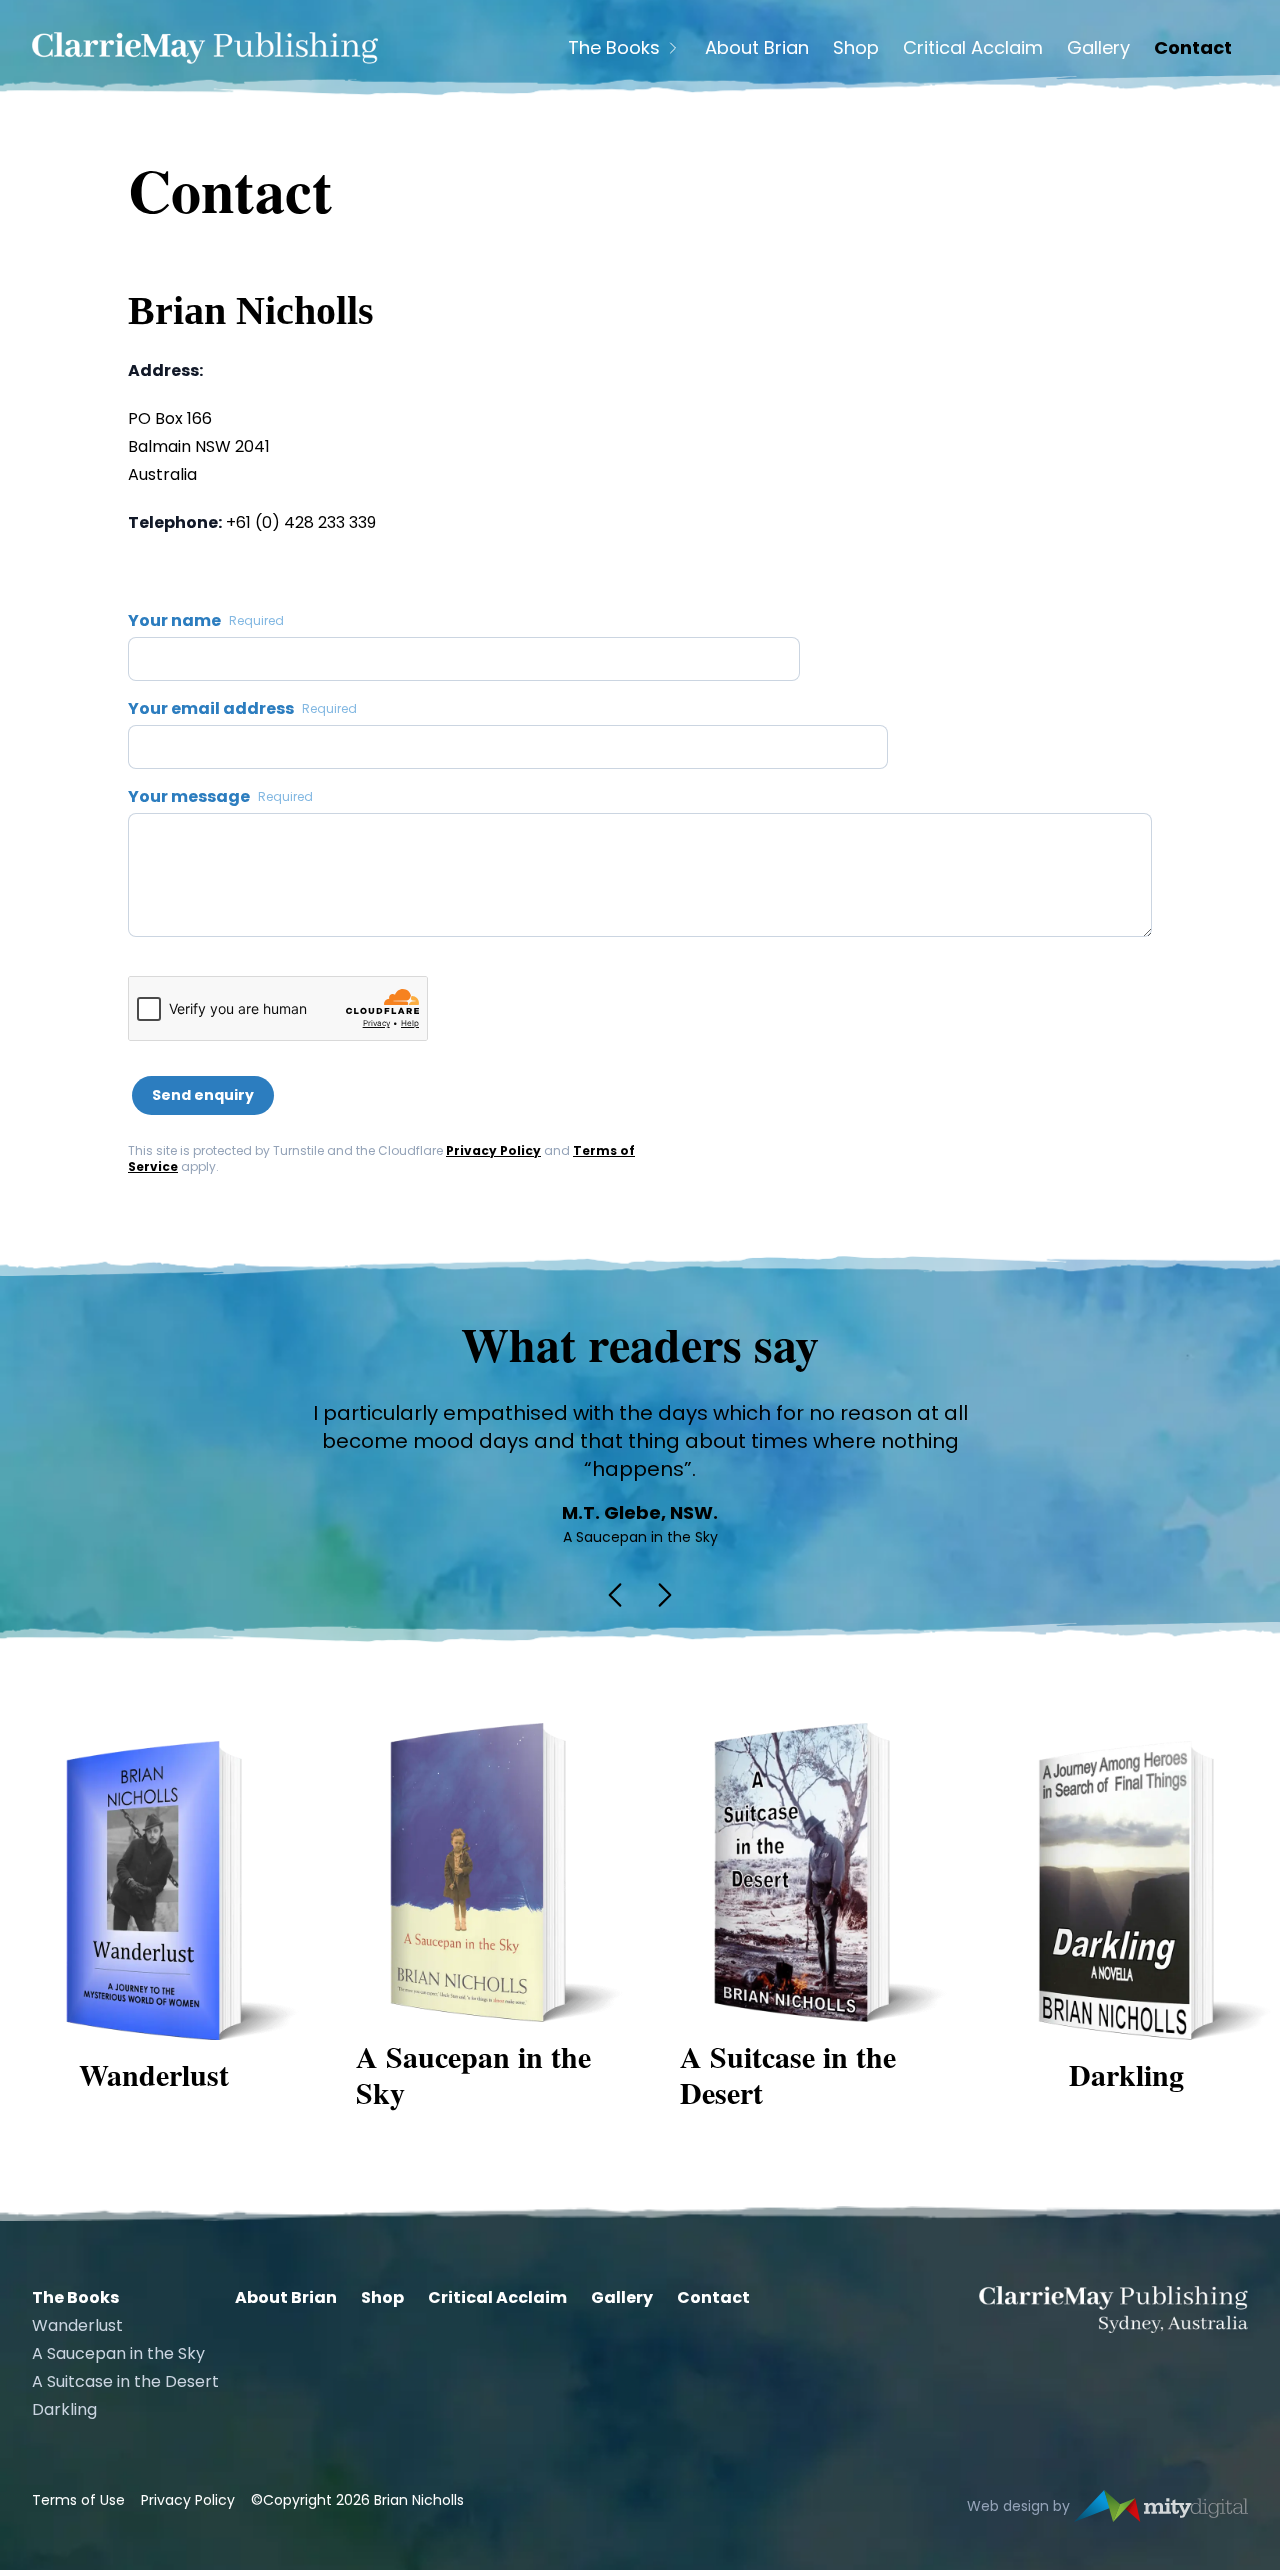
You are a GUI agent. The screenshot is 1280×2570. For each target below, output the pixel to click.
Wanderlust (77, 2325)
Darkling (64, 2409)
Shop (856, 48)
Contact (1193, 48)
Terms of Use (78, 2500)
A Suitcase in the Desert (125, 2381)
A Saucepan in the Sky (118, 2353)
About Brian (757, 48)
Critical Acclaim (973, 48)
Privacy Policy (493, 1150)
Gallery (1098, 48)
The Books (614, 48)
